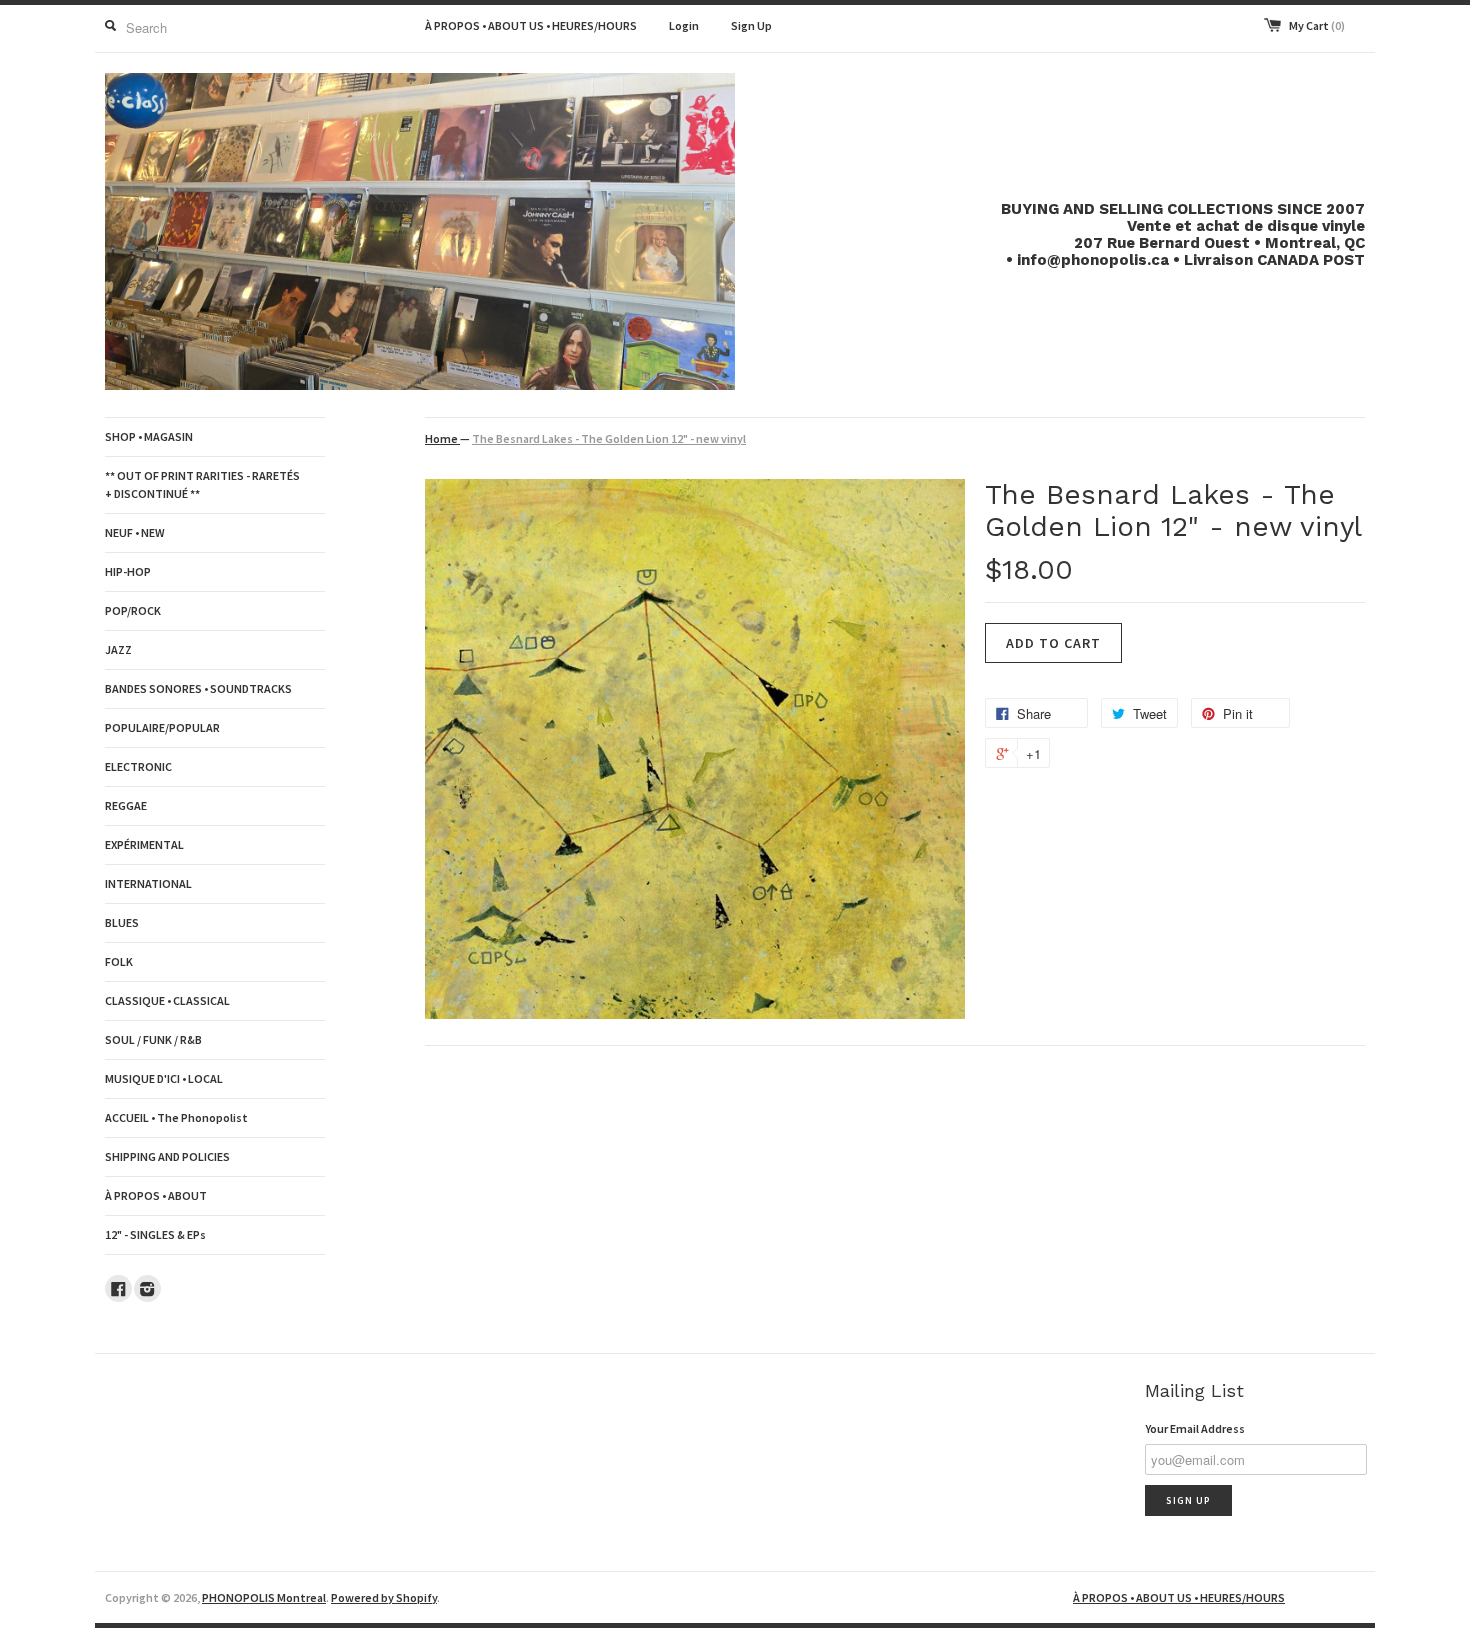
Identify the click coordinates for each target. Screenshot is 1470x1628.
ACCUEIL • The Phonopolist (176, 1117)
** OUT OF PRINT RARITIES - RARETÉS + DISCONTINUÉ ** (202, 484)
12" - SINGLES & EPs (155, 1234)
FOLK (119, 961)
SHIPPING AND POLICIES (167, 1156)
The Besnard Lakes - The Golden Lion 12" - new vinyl (609, 438)
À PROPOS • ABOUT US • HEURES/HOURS (531, 25)
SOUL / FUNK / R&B (153, 1039)
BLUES (122, 922)
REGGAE (126, 805)
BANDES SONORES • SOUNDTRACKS (198, 688)
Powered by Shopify (384, 1597)
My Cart (1317, 25)
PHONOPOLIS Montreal (264, 1597)
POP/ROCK (133, 610)
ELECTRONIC (138, 766)
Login (684, 25)
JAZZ (118, 649)
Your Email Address (1195, 1428)
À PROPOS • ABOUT (156, 1195)
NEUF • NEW (135, 532)
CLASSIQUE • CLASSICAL (167, 1000)
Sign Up (751, 25)
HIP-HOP (128, 571)
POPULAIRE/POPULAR (162, 727)
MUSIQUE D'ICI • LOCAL (164, 1078)
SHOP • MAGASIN (149, 436)
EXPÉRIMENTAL (144, 844)
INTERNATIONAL (148, 883)
